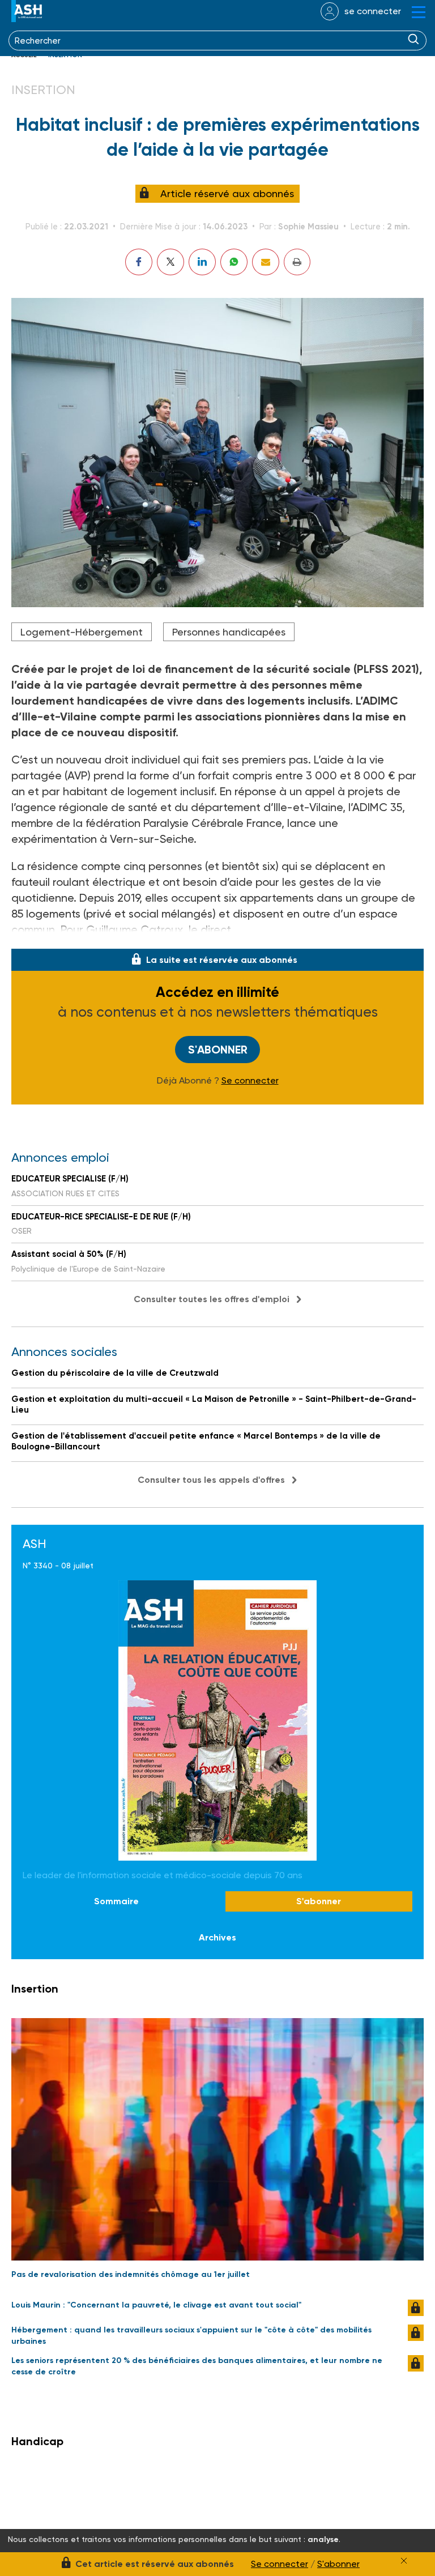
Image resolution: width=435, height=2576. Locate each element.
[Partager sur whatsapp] (234, 262)
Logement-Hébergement (82, 632)
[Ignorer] (404, 2561)
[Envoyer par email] (266, 262)
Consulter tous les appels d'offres (211, 1480)
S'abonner (218, 1050)
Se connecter (250, 1081)
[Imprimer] (297, 262)
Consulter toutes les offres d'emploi (212, 1299)
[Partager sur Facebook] (139, 262)
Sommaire (116, 1901)
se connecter (373, 11)
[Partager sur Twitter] (170, 262)
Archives (217, 1937)
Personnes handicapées (229, 632)
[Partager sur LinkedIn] (202, 262)
